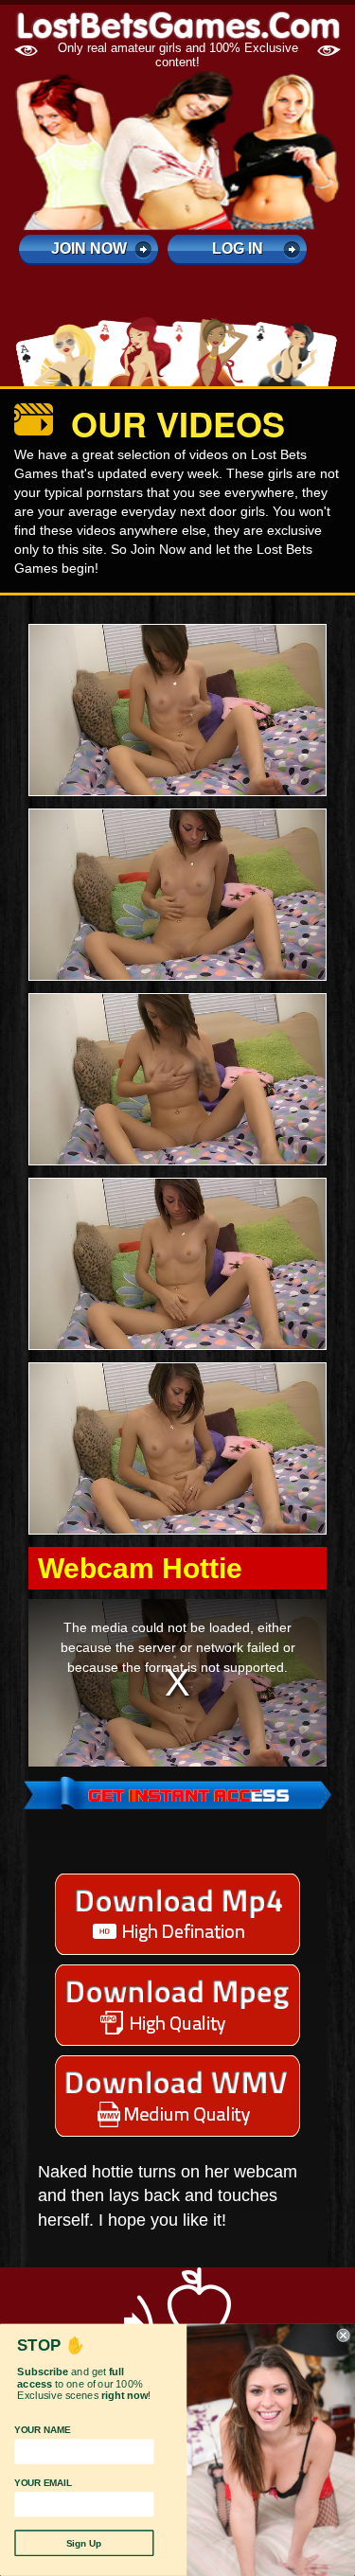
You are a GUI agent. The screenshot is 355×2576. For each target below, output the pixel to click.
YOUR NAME (42, 2430)
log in (238, 249)
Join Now (89, 249)
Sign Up (84, 2543)
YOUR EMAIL (43, 2483)
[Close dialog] (344, 2336)
